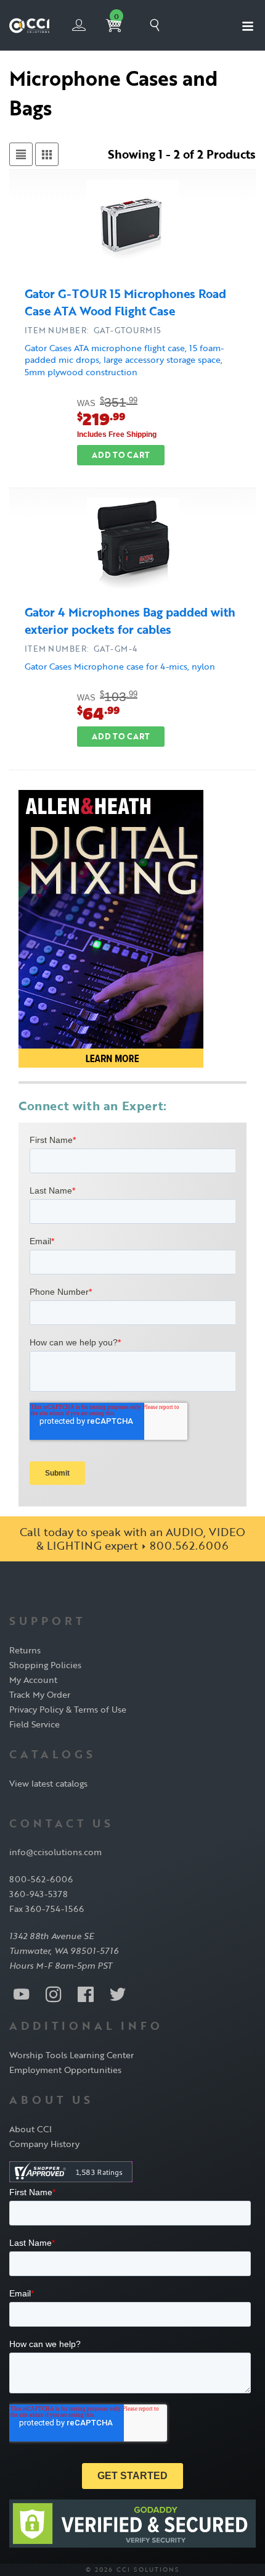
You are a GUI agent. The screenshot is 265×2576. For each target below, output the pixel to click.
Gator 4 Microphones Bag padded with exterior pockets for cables (130, 621)
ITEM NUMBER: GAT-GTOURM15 (93, 330)
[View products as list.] (21, 154)
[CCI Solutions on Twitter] (118, 1993)
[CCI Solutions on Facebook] (86, 1993)
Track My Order (40, 1694)
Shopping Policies (45, 1665)
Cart (116, 17)
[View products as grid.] (47, 154)
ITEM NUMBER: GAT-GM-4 (81, 649)
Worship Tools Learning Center (71, 2055)
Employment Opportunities (65, 2070)
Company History (44, 2144)
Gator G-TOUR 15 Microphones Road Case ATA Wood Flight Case (125, 302)
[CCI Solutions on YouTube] (22, 1993)
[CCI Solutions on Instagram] (54, 1993)
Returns (25, 1650)
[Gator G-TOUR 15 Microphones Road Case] (132, 228)
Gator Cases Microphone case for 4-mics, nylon (120, 666)
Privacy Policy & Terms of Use (68, 1709)
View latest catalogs (48, 1783)
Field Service (35, 1724)
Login (79, 25)
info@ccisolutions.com (55, 1852)
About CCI (31, 2129)
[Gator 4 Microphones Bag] (132, 546)
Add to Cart (121, 455)
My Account (33, 1680)
